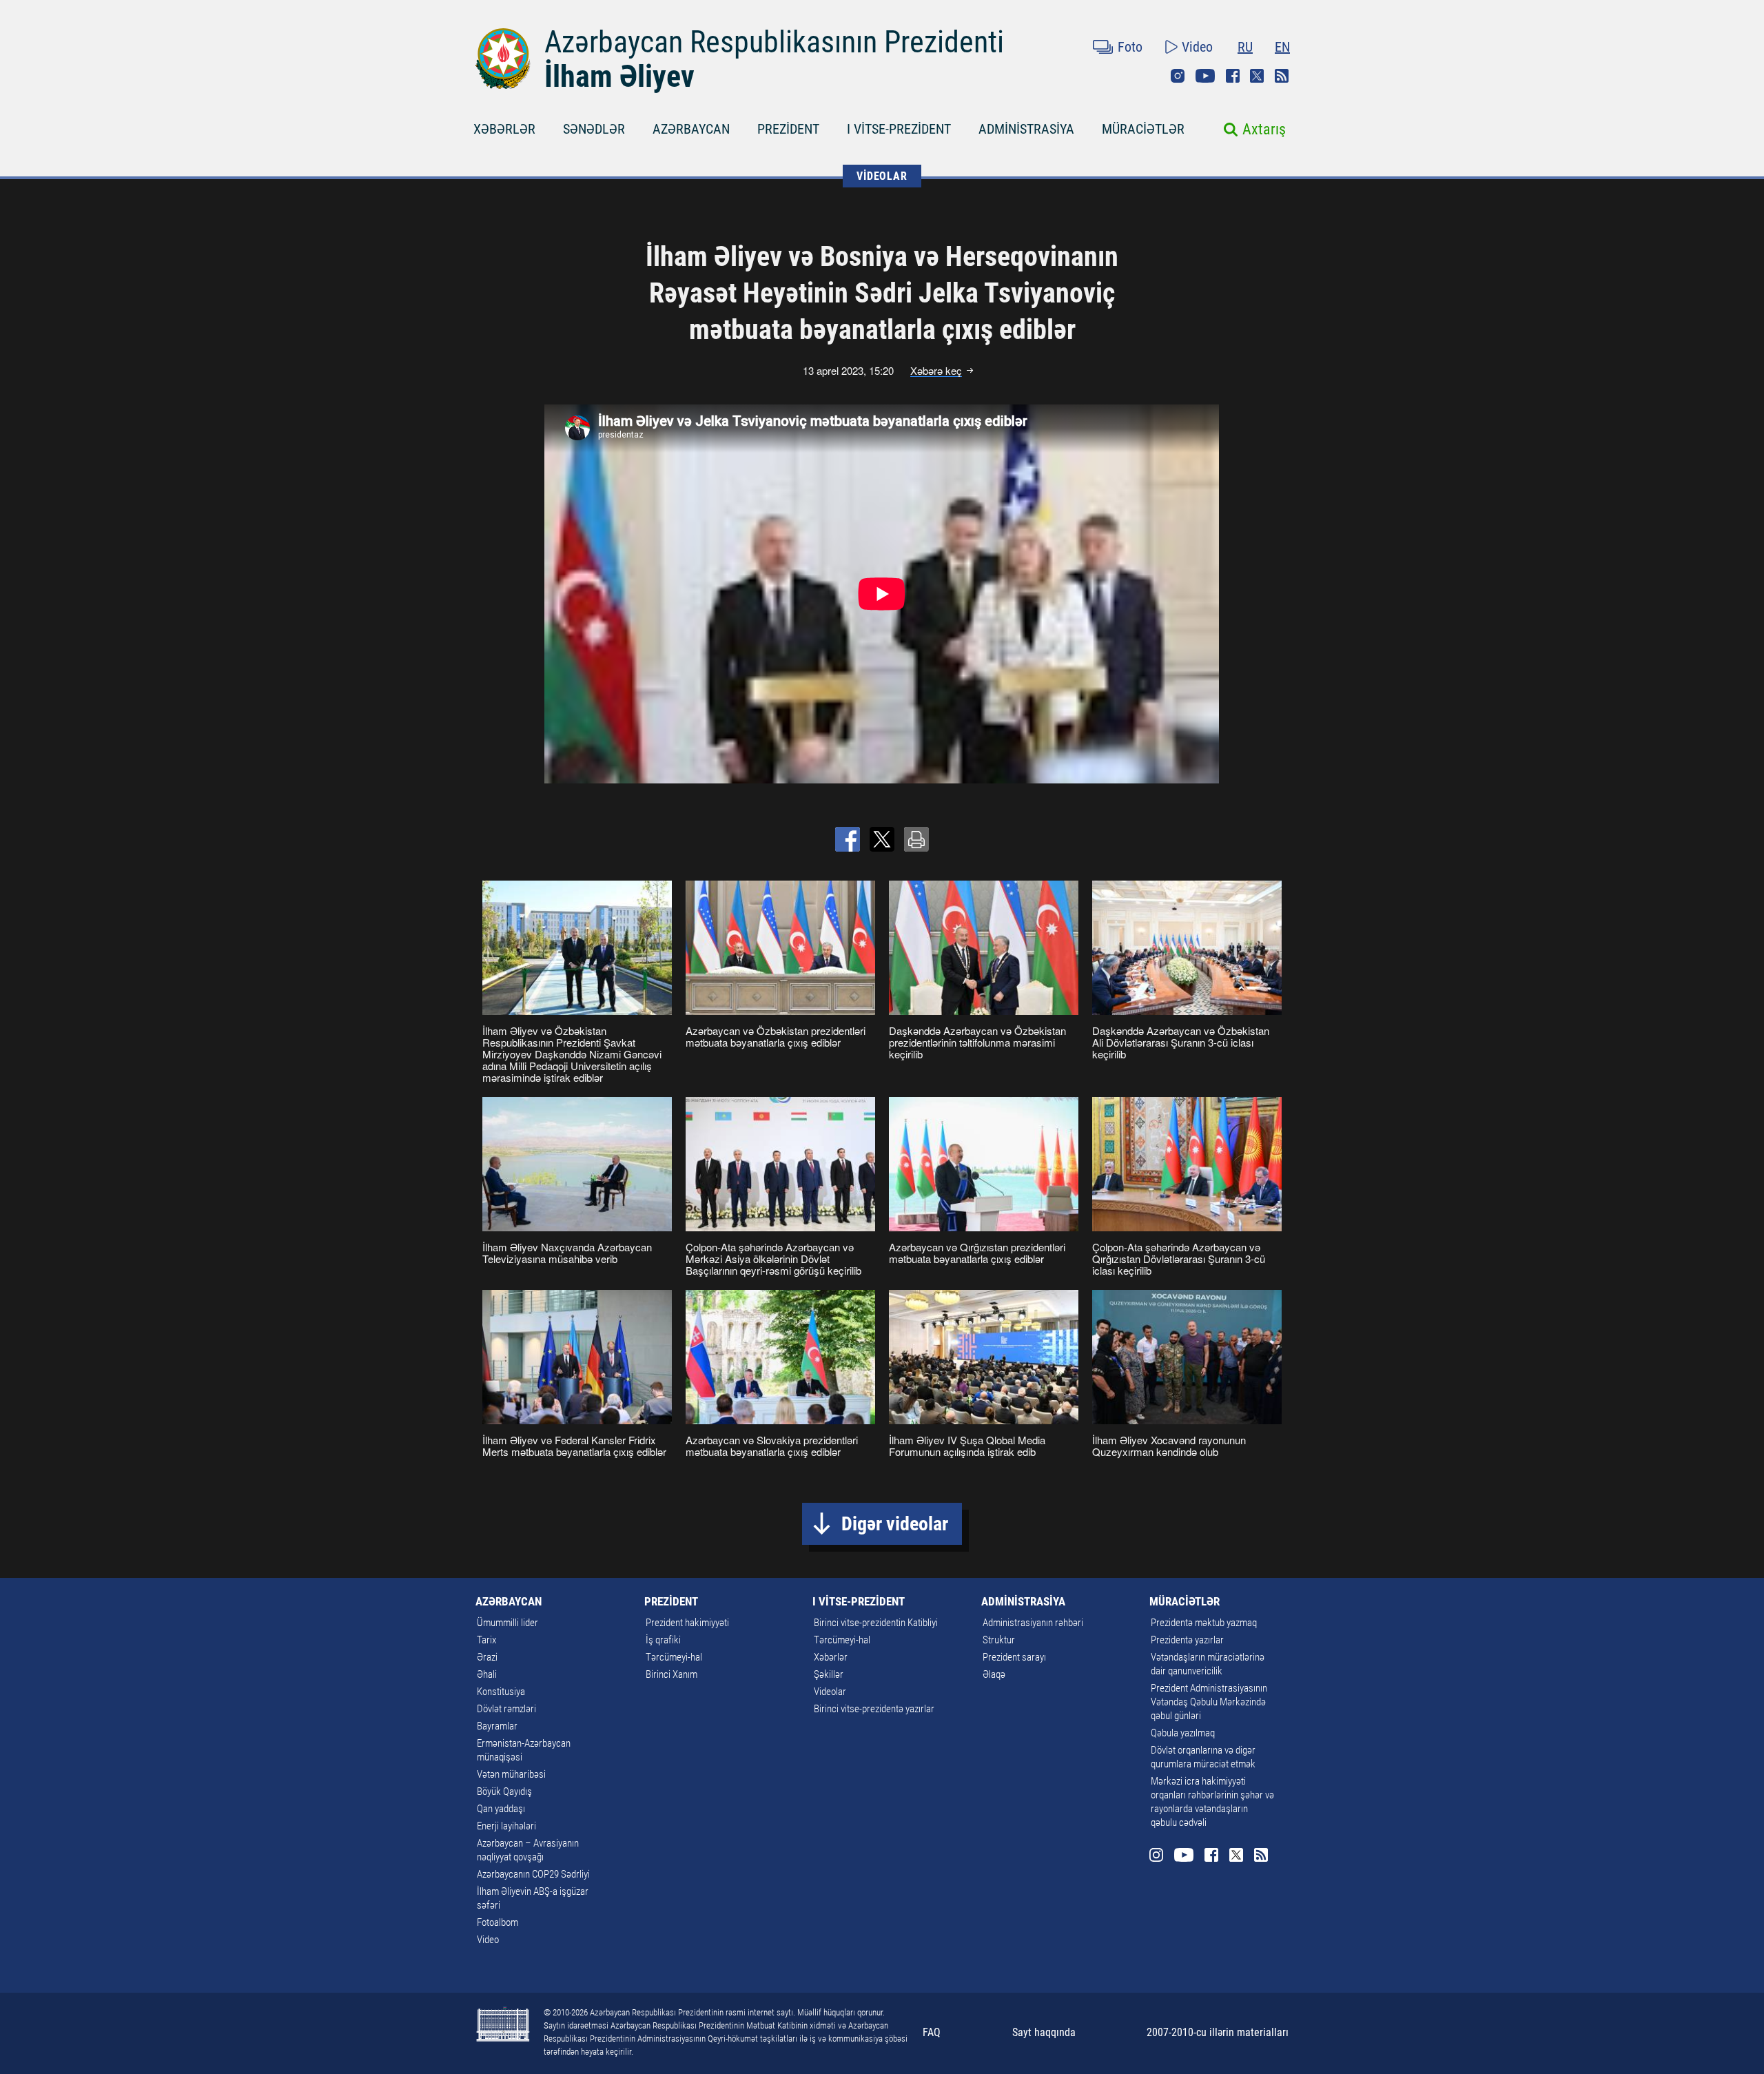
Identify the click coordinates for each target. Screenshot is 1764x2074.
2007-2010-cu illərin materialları (1218, 2032)
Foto (1130, 47)
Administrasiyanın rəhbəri (1033, 1623)
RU (1245, 47)
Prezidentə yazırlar (1187, 1640)
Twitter (1257, 76)
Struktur (999, 1640)
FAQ (932, 2032)
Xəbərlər (831, 1657)
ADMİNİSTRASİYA (1026, 129)
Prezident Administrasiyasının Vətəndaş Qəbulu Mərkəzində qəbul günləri (1209, 1702)
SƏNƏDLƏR (594, 129)
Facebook (1233, 76)
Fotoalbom (498, 1922)
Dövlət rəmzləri (506, 1709)
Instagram (1178, 76)
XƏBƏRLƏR (504, 129)
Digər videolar (895, 1524)
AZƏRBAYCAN (691, 129)
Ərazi (487, 1657)
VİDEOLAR (882, 176)
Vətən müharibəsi (511, 1774)
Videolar (830, 1692)
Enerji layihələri (506, 1826)
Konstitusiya (501, 1692)
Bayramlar (497, 1726)
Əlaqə (994, 1674)
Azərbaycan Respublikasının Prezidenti (774, 42)
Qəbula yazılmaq (1183, 1733)
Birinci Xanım (671, 1674)
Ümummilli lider (507, 1623)
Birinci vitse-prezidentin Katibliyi (876, 1623)
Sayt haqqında (1044, 2032)
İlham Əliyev (619, 76)
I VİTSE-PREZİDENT (899, 129)
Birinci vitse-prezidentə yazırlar (874, 1709)
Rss (1282, 76)
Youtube (1205, 76)
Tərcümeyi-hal (674, 1657)
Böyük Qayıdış (504, 1791)
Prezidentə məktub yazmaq (1204, 1623)
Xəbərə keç (936, 371)
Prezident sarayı (1014, 1657)
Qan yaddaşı (501, 1809)
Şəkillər (829, 1674)
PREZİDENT (788, 129)
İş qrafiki (663, 1640)
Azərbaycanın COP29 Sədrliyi (533, 1874)
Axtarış (1264, 129)
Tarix (486, 1640)
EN (1282, 47)
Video (1197, 47)
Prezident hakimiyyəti (687, 1623)
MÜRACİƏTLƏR (1143, 129)
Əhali (487, 1674)
